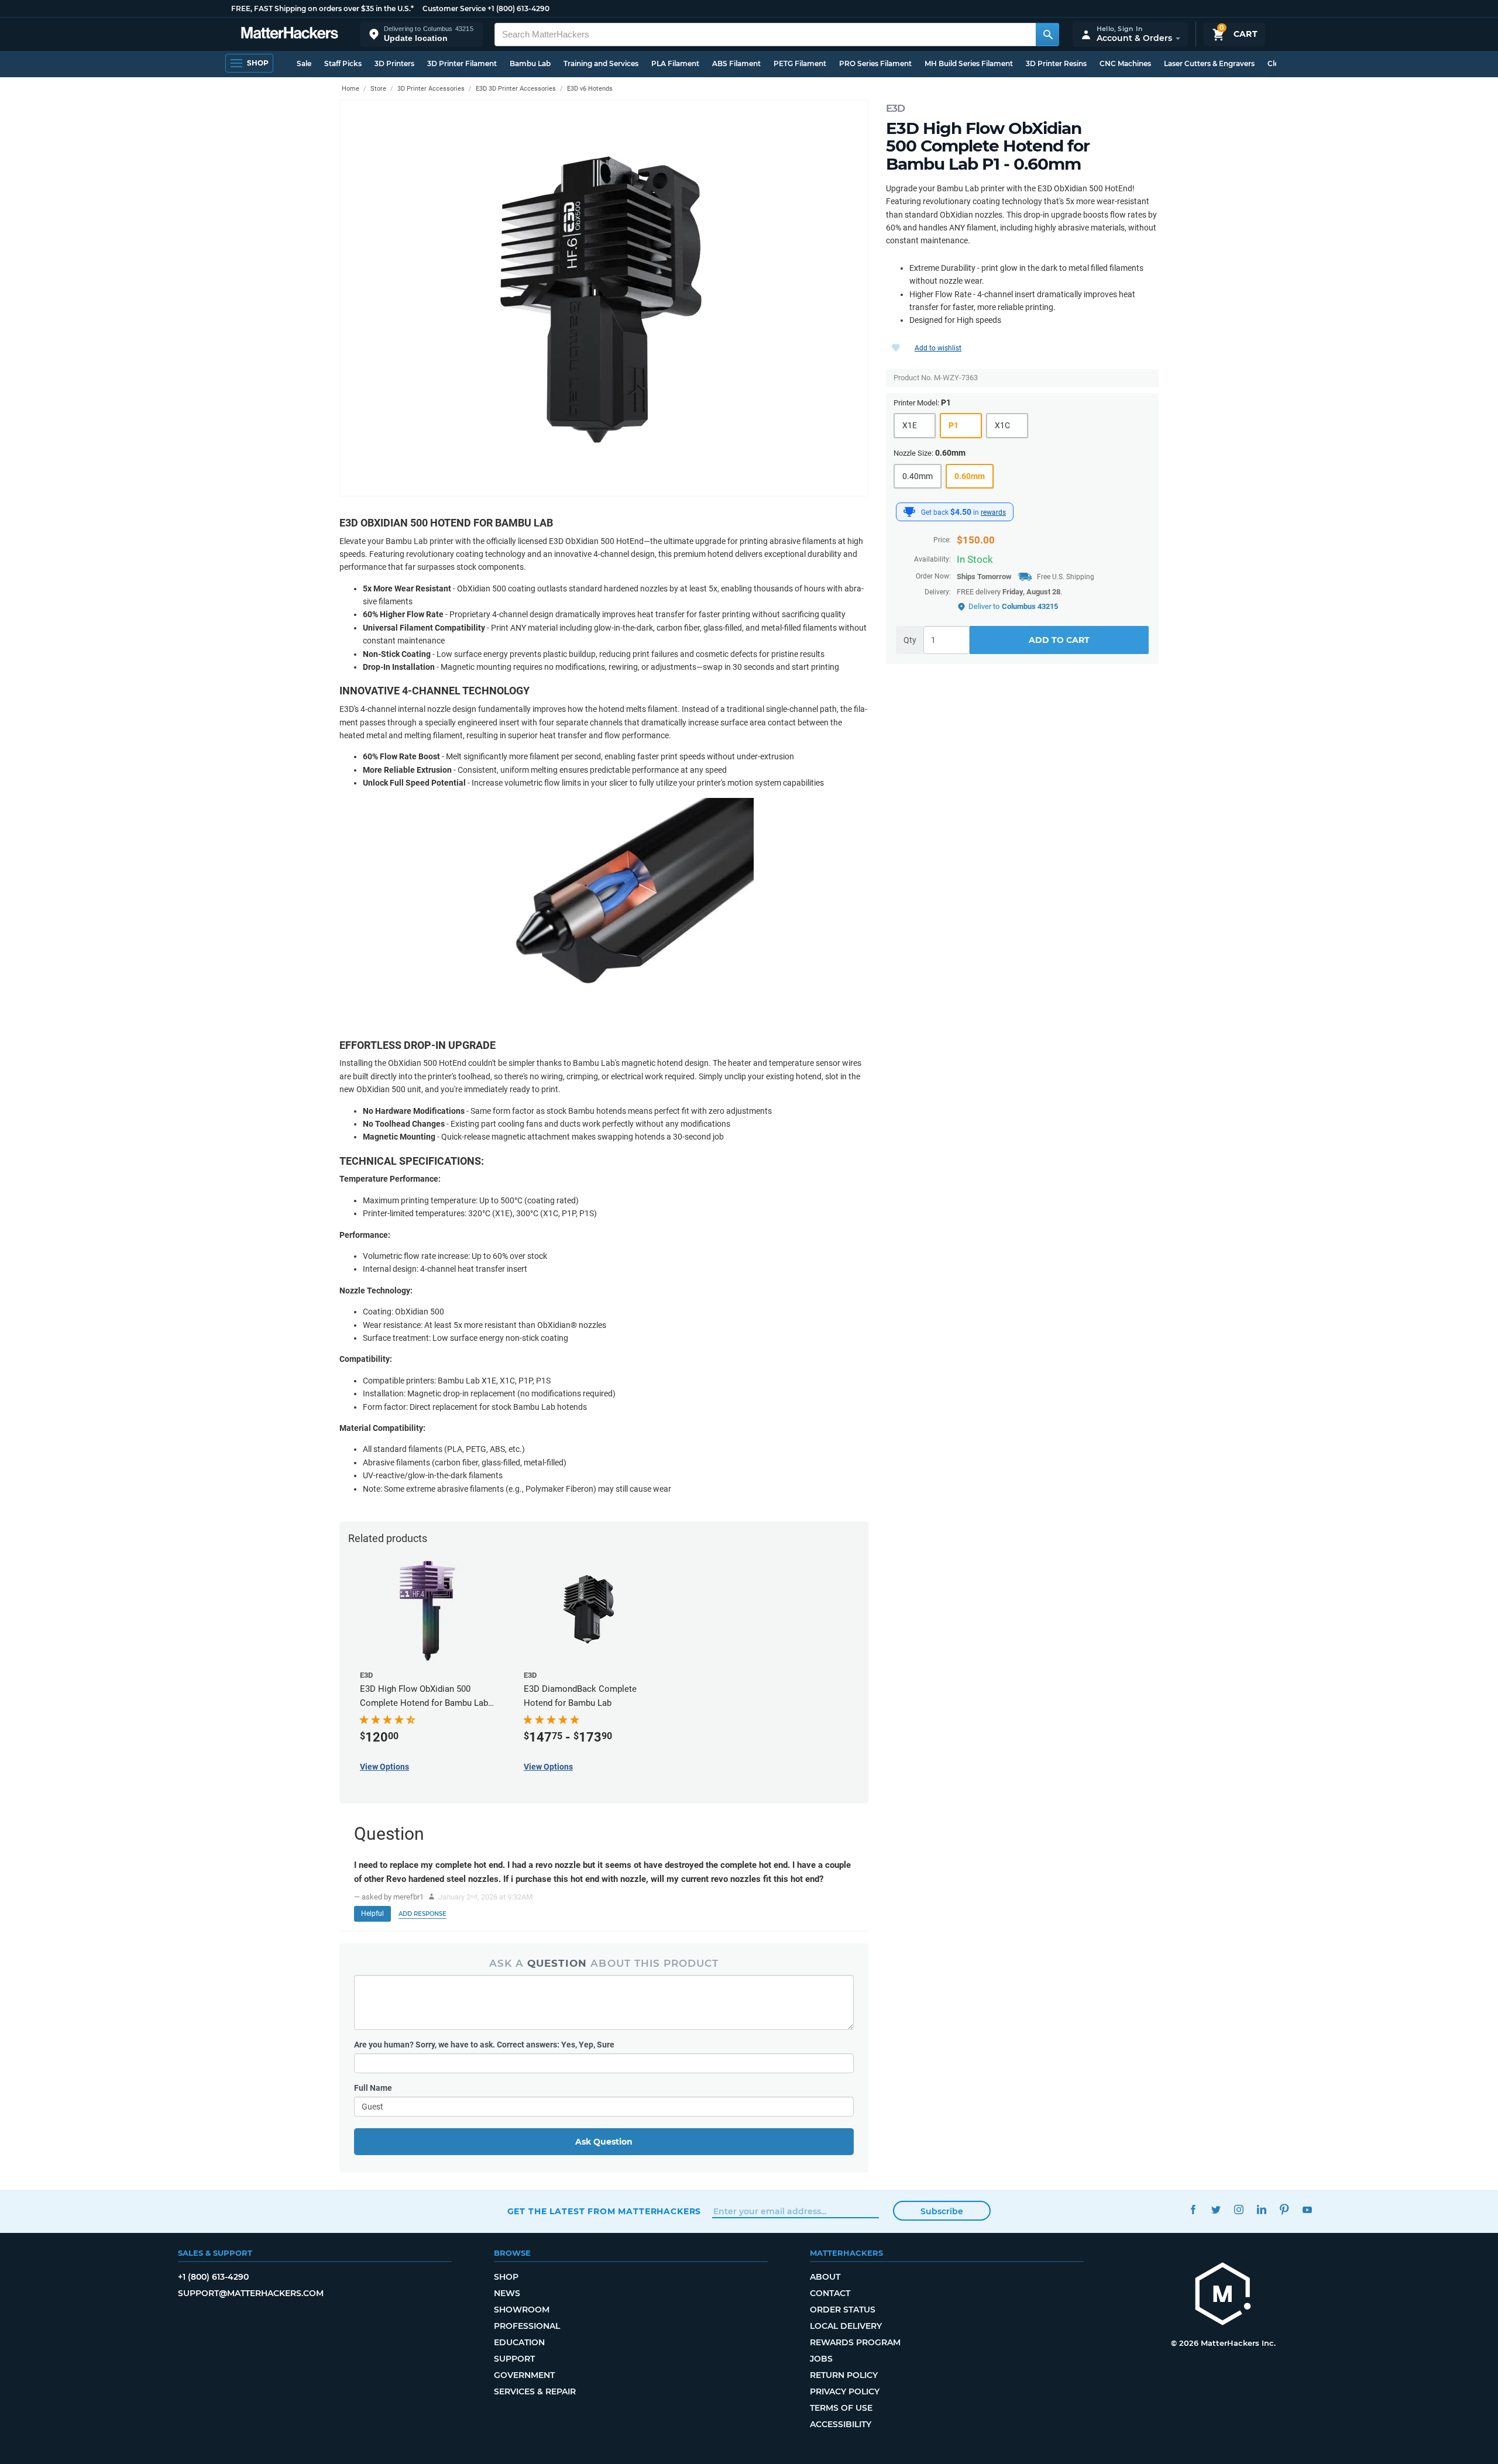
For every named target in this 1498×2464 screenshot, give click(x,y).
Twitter (1216, 2210)
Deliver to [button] (1013, 606)
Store (378, 89)
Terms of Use (841, 2408)
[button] (421, 34)
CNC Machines (1125, 63)
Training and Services (601, 63)
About (825, 2277)
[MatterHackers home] (290, 34)
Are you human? (484, 2045)
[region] (604, 298)
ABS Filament (736, 63)
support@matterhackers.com (251, 2293)
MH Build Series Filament (969, 63)
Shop (506, 2277)
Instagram (1239, 2210)
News (507, 2293)
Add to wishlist (938, 348)
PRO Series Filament (875, 63)
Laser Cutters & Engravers (1209, 63)
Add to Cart (1059, 640)
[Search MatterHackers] (1047, 35)
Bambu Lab (530, 63)
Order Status (843, 2310)
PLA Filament (675, 63)
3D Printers (394, 63)
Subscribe (942, 2211)
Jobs (821, 2359)
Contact (830, 2293)
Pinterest (1285, 2210)
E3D (895, 108)
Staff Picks (343, 63)
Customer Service (454, 8)
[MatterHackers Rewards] (909, 512)
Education (519, 2342)
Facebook (1193, 2210)
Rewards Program (855, 2342)
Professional (527, 2326)
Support (514, 2359)
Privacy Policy (845, 2391)
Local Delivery (846, 2326)
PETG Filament (800, 63)
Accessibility (841, 2424)
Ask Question (604, 2142)
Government (524, 2375)
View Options (384, 1767)
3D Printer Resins (1056, 63)
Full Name (373, 2088)
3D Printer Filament (462, 63)
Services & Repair (535, 2391)
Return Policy (844, 2375)
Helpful (372, 1914)
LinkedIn (1262, 2210)
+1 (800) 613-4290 (518, 8)
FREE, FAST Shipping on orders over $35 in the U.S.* (322, 8)
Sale (304, 63)
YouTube (1308, 2210)
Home (351, 89)
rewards (993, 512)
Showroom (522, 2310)
